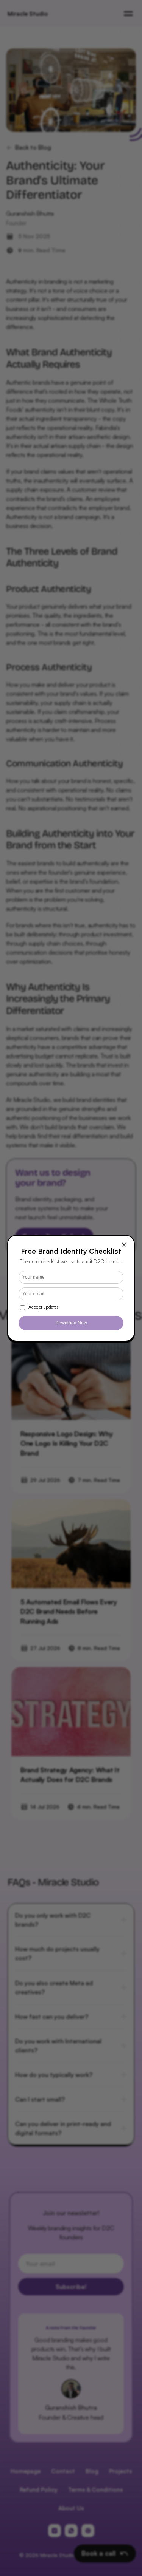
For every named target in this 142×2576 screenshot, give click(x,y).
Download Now (71, 1323)
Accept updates (44, 1307)
